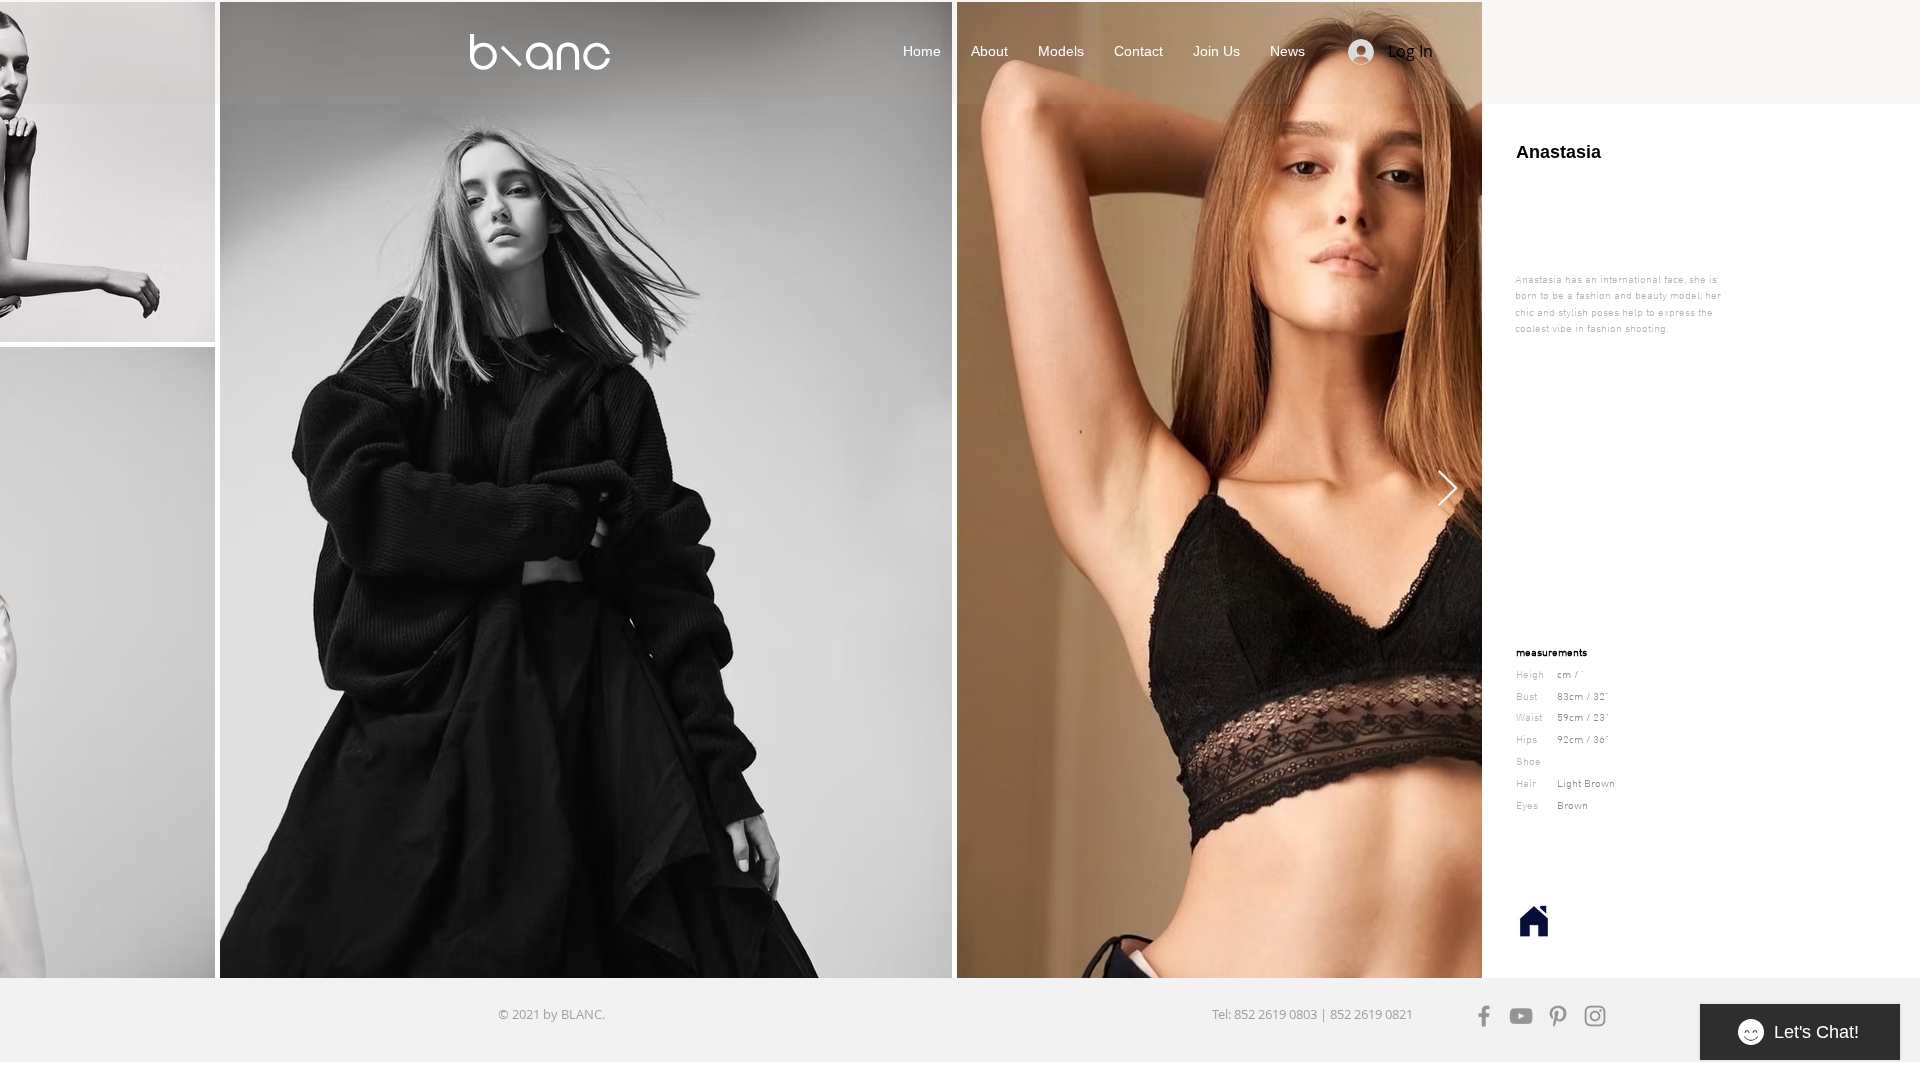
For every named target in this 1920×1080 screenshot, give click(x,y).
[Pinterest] (1558, 1016)
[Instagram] (1595, 1016)
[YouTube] (1521, 1016)
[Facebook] (1484, 1016)
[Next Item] (1447, 489)
